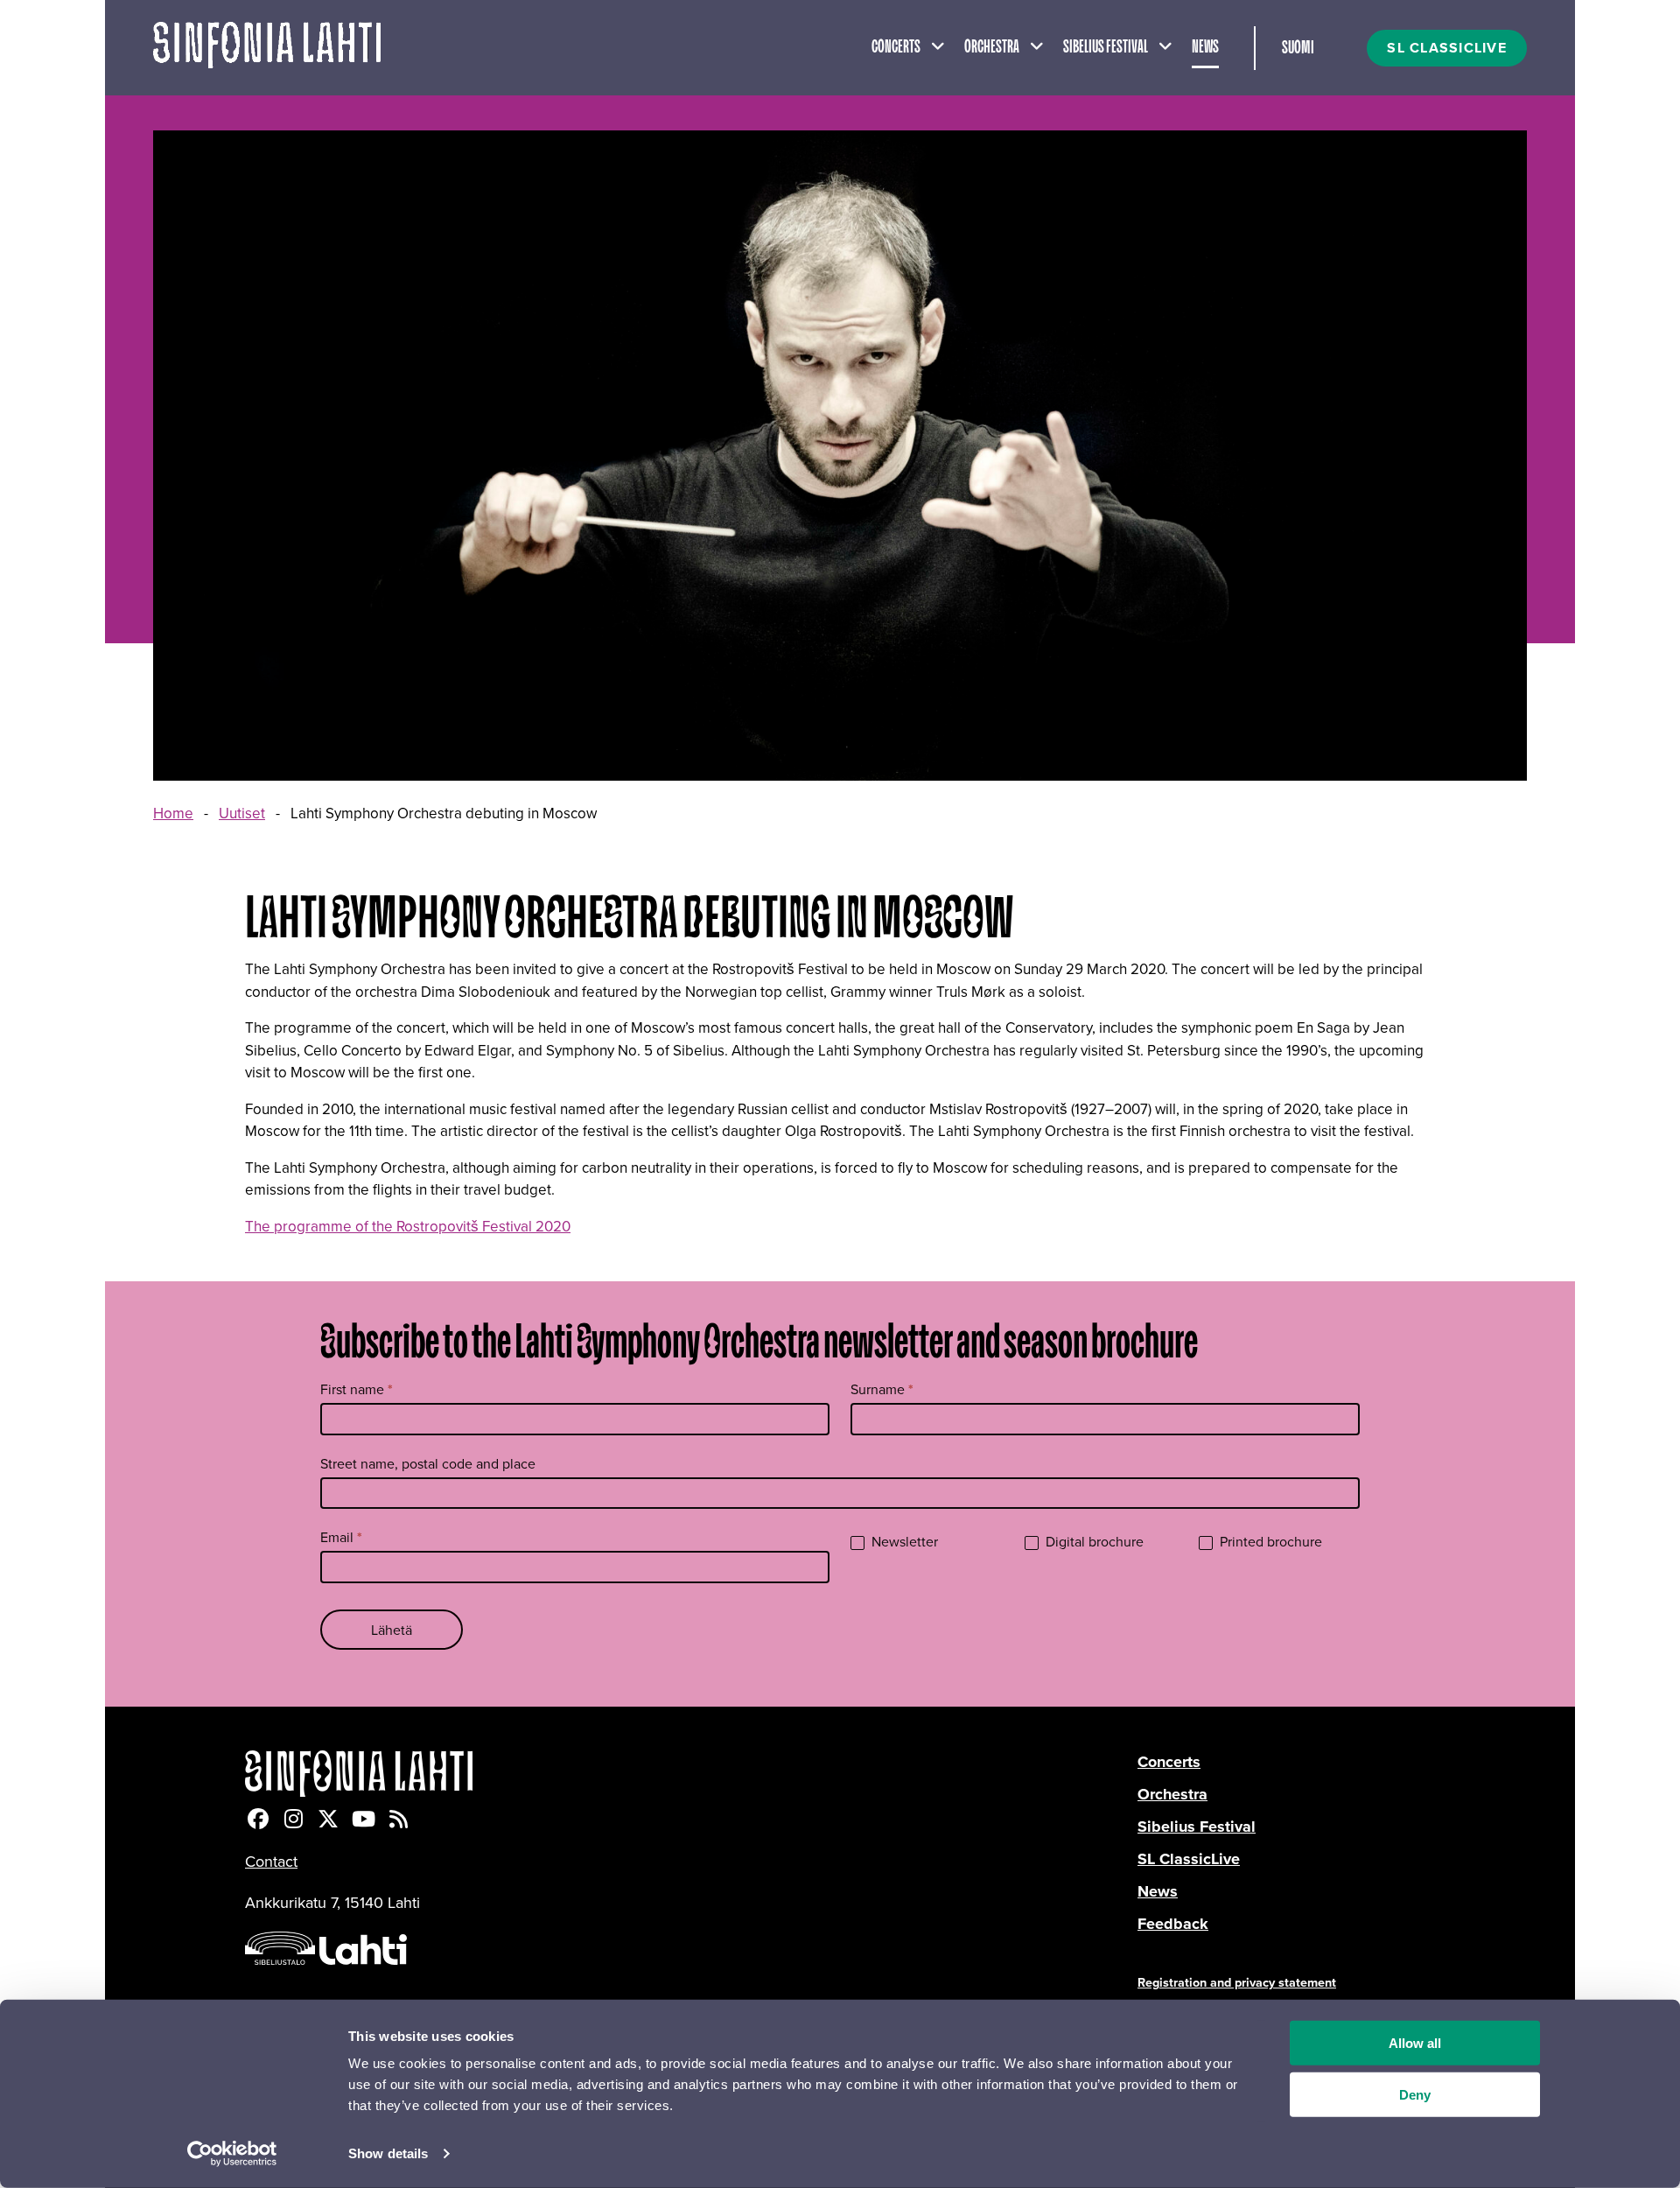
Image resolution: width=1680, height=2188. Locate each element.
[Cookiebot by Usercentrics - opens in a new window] (232, 2154)
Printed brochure (1269, 1542)
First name (357, 1389)
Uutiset (242, 813)
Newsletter (903, 1542)
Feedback (1173, 1924)
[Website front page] (267, 48)
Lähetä (392, 1630)
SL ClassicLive (1189, 1859)
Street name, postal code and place (428, 1463)
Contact (271, 1861)
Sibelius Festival (1106, 47)
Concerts (896, 47)
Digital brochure (1093, 1542)
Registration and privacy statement (1237, 1982)
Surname (882, 1389)
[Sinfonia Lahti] (691, 1774)
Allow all (1415, 2043)
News (1205, 47)
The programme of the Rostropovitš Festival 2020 (408, 1226)
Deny (1415, 2095)
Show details (388, 2153)
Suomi (1298, 48)
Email (341, 1537)
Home (173, 813)
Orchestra (992, 47)
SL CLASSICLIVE (1447, 48)
